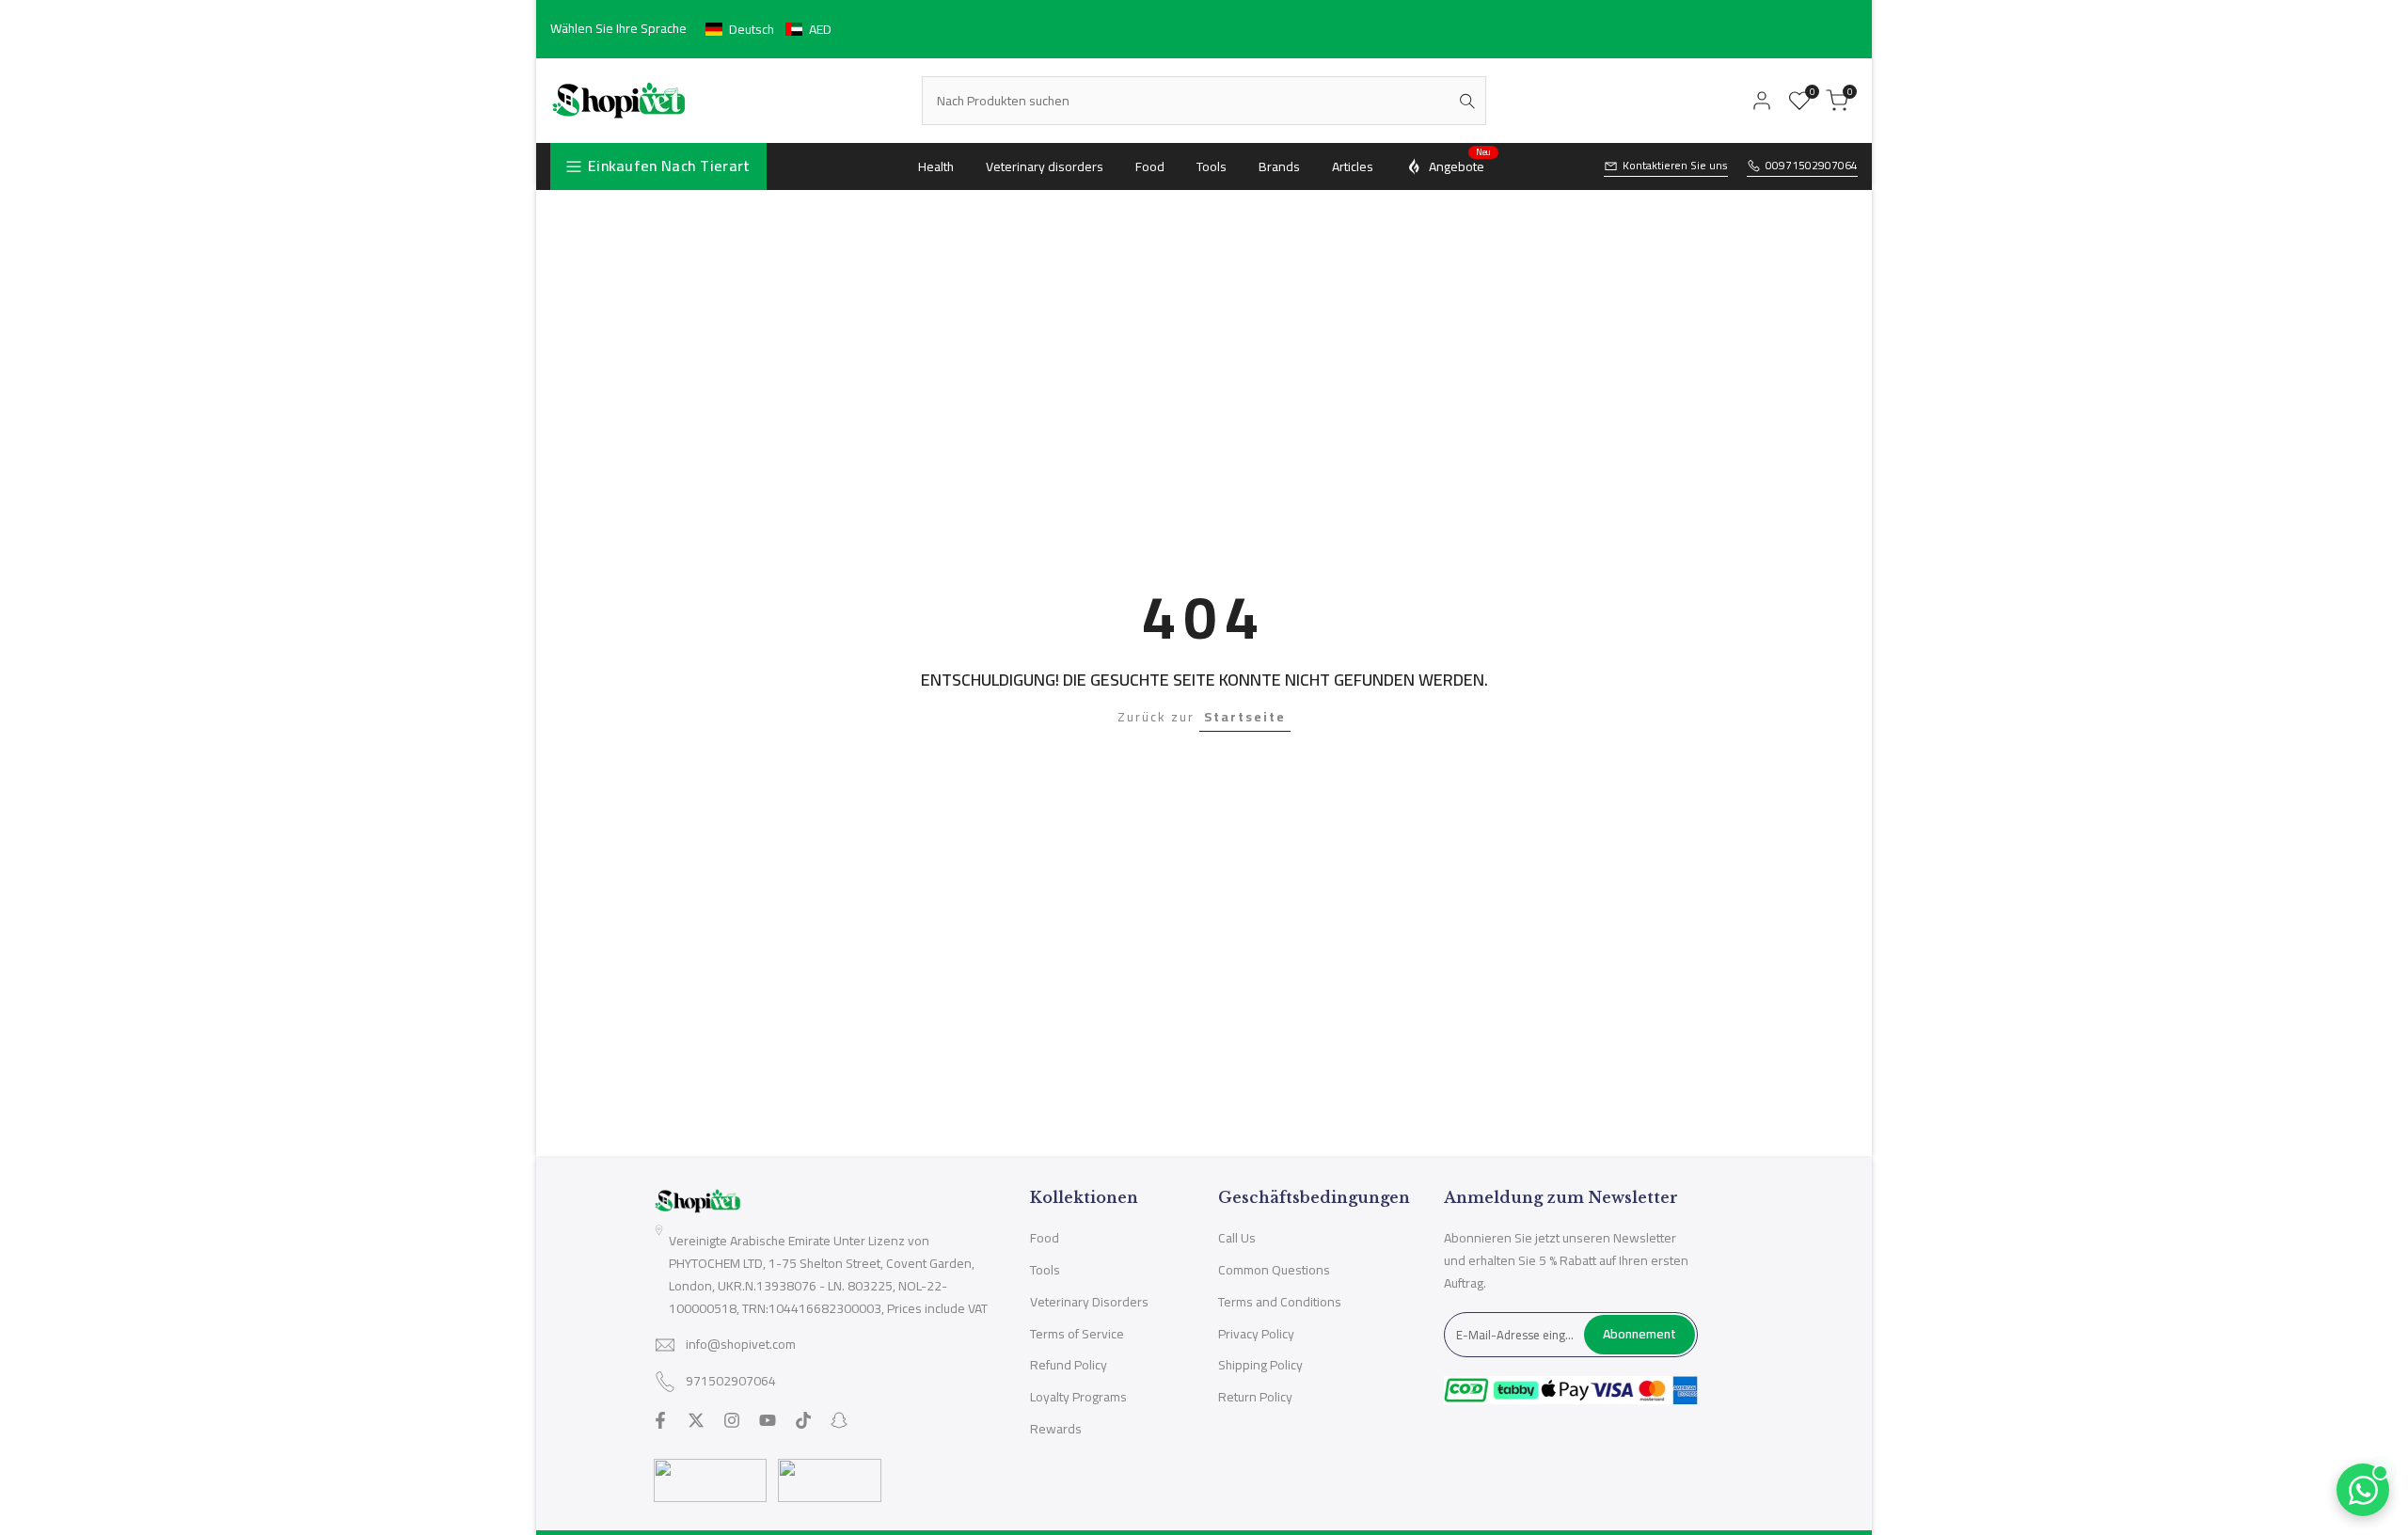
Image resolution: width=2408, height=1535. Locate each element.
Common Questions (1274, 1270)
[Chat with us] (2363, 1490)
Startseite (1245, 717)
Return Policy (1255, 1397)
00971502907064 (1812, 166)
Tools (1045, 1270)
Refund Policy (1069, 1365)
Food (1045, 1238)
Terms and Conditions (1280, 1302)
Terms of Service (1077, 1334)
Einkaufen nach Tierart (669, 166)
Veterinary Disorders (1089, 1302)
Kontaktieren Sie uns (1675, 166)
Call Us (1237, 1238)
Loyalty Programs (1078, 1397)
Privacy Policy (1256, 1334)
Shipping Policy (1260, 1365)
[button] (768, 29)
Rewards (1056, 1429)
